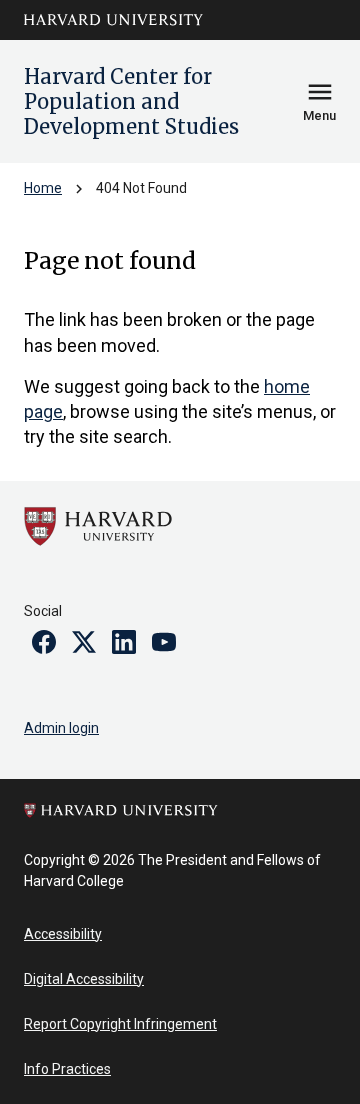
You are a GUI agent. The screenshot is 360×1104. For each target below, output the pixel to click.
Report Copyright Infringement (120, 1024)
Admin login (61, 728)
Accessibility (63, 934)
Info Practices (67, 1069)
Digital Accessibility (84, 979)
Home (43, 188)
